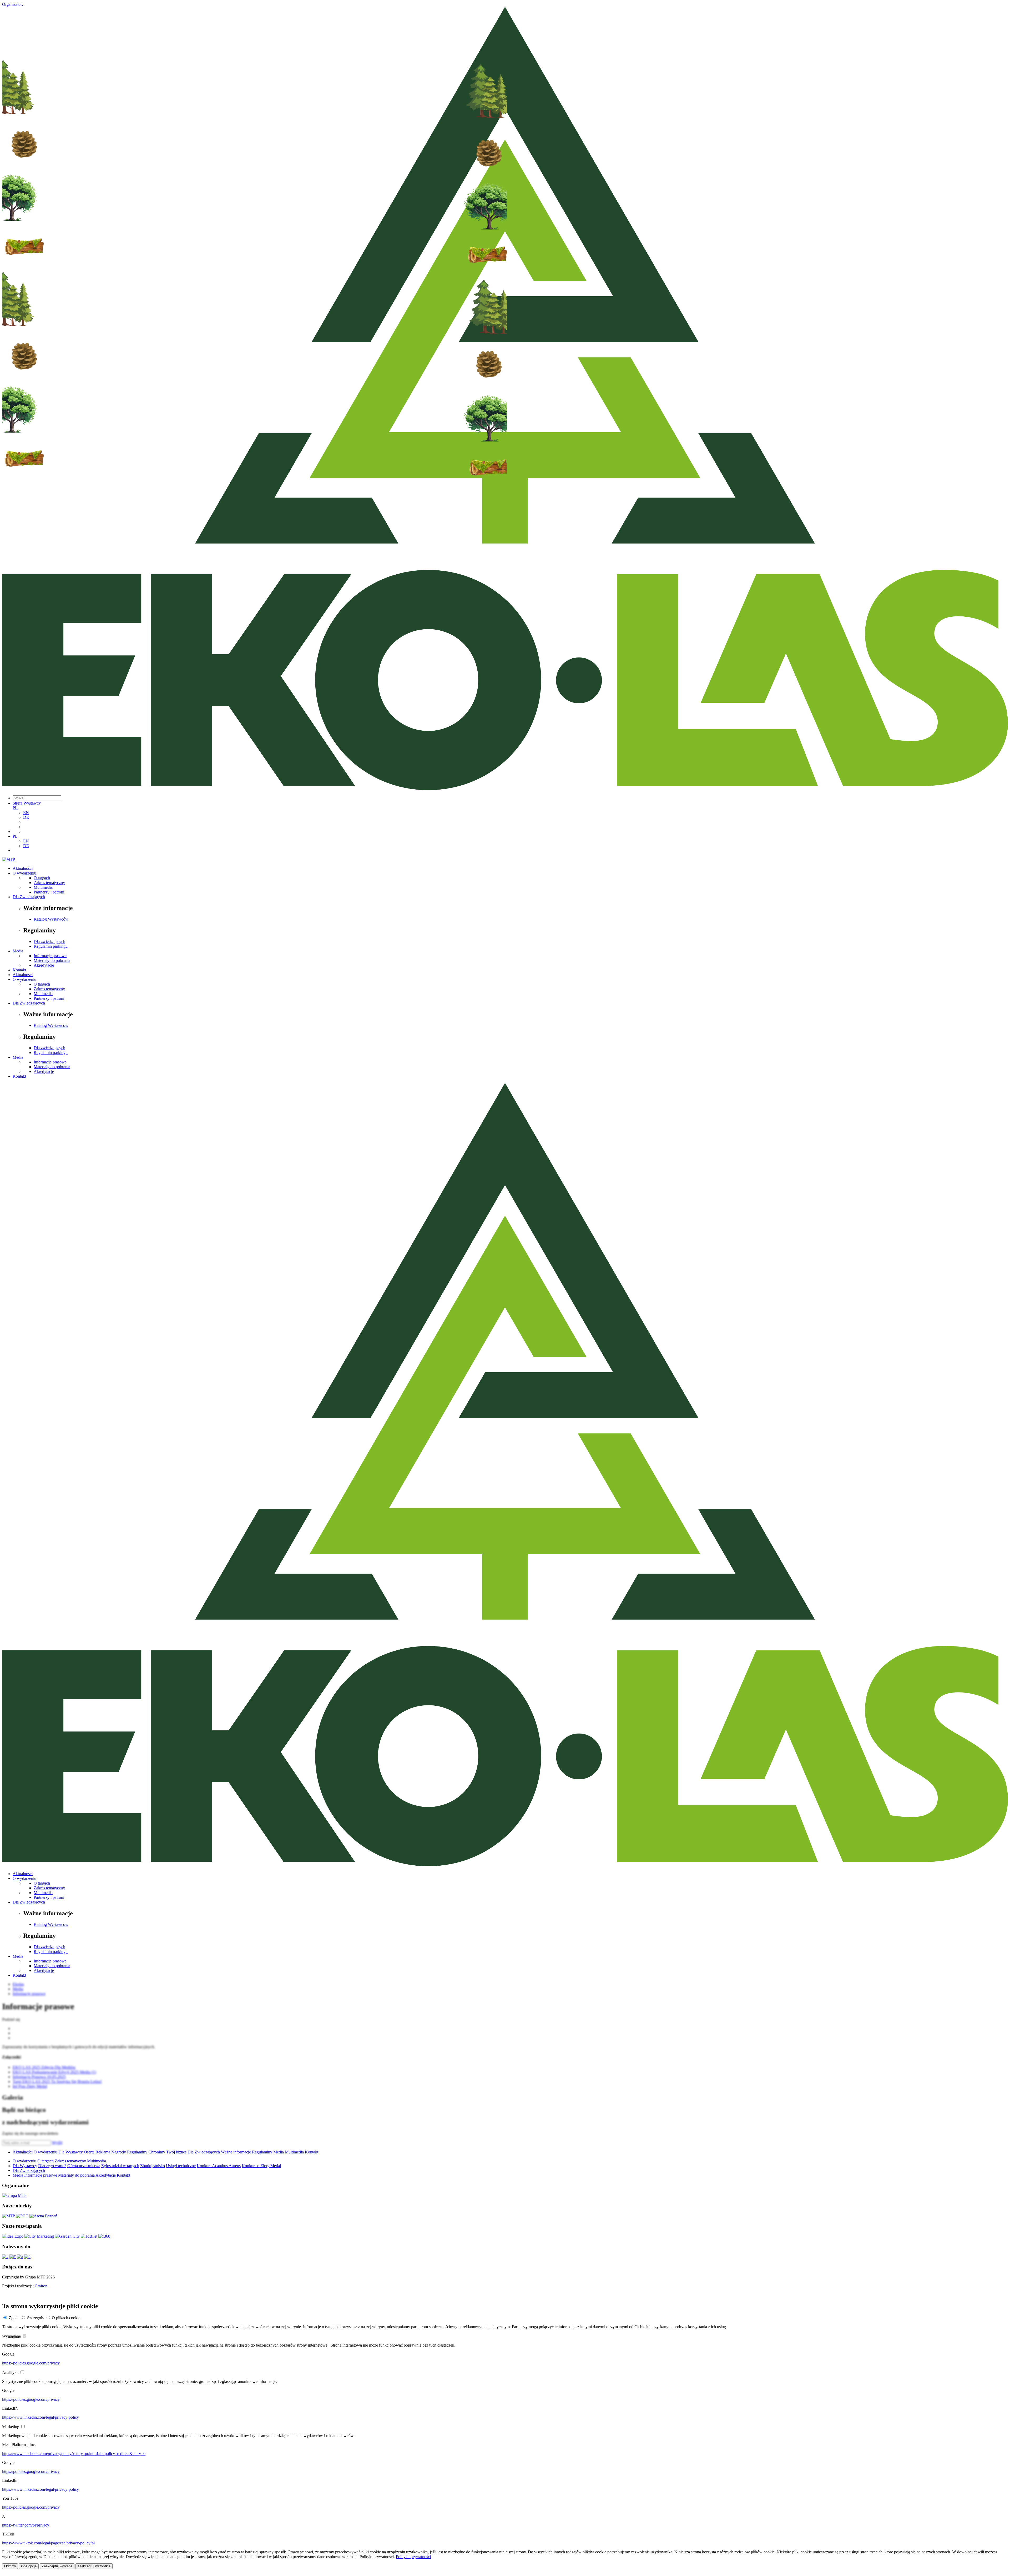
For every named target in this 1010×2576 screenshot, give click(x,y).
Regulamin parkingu (51, 946)
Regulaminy (137, 2152)
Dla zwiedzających (49, 941)
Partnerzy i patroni (49, 892)
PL (15, 808)
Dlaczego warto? (52, 2166)
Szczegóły (36, 2318)
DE (26, 817)
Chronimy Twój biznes (167, 2152)
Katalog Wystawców (51, 919)
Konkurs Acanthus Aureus (219, 2166)
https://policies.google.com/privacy (31, 2363)
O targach (42, 878)
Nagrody (119, 2152)
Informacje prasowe (50, 956)
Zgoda (14, 2318)
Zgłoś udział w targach (120, 2166)
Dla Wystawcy (71, 2152)
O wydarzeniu (24, 873)
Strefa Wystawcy (27, 803)
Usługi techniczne (181, 2166)
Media (18, 951)
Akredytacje (44, 965)
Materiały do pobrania (52, 960)
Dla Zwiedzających (29, 897)
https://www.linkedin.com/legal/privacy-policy (41, 2417)
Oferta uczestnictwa (84, 2166)
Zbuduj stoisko (153, 2166)
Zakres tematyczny (49, 883)
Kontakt (19, 970)
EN (26, 813)
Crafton (41, 2286)
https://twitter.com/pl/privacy (26, 2525)
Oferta (89, 2152)
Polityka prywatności (413, 2557)
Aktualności (23, 868)
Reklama (103, 2152)
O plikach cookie (66, 2318)
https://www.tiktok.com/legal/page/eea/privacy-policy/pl (48, 2543)
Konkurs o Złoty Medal (261, 2166)
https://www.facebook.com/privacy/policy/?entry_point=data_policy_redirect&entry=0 (74, 2454)
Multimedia (43, 887)
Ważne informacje (236, 2152)
